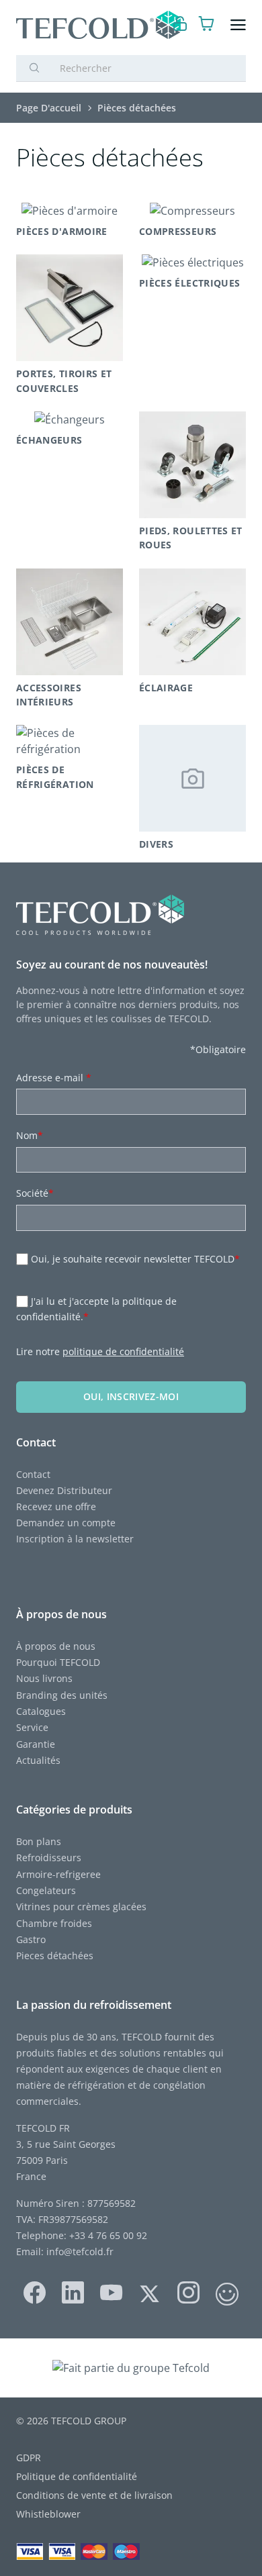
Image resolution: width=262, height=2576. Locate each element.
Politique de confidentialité (77, 2476)
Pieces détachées (55, 1955)
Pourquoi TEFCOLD (58, 1662)
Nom (30, 1135)
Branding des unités (62, 1695)
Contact (33, 1474)
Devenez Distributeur (64, 1490)
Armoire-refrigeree (58, 1874)
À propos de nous (56, 1646)
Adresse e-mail (54, 1078)
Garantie (36, 1744)
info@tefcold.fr (80, 2251)
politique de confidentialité (123, 1351)
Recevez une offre (56, 1506)
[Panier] (207, 25)
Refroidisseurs (49, 1857)
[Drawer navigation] (238, 25)
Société (35, 1193)
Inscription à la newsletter (75, 1539)
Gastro (31, 1939)
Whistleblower (48, 2514)
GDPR (29, 2458)
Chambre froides (54, 1923)
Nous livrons (44, 1678)
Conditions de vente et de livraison (94, 2495)
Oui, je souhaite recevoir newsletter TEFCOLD (135, 1259)
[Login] (180, 25)
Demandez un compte (66, 1523)
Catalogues (41, 1711)
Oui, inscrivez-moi (131, 1396)
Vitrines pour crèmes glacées (81, 1906)
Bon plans (39, 1841)
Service (34, 1727)
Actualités (38, 1760)
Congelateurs (46, 1890)
